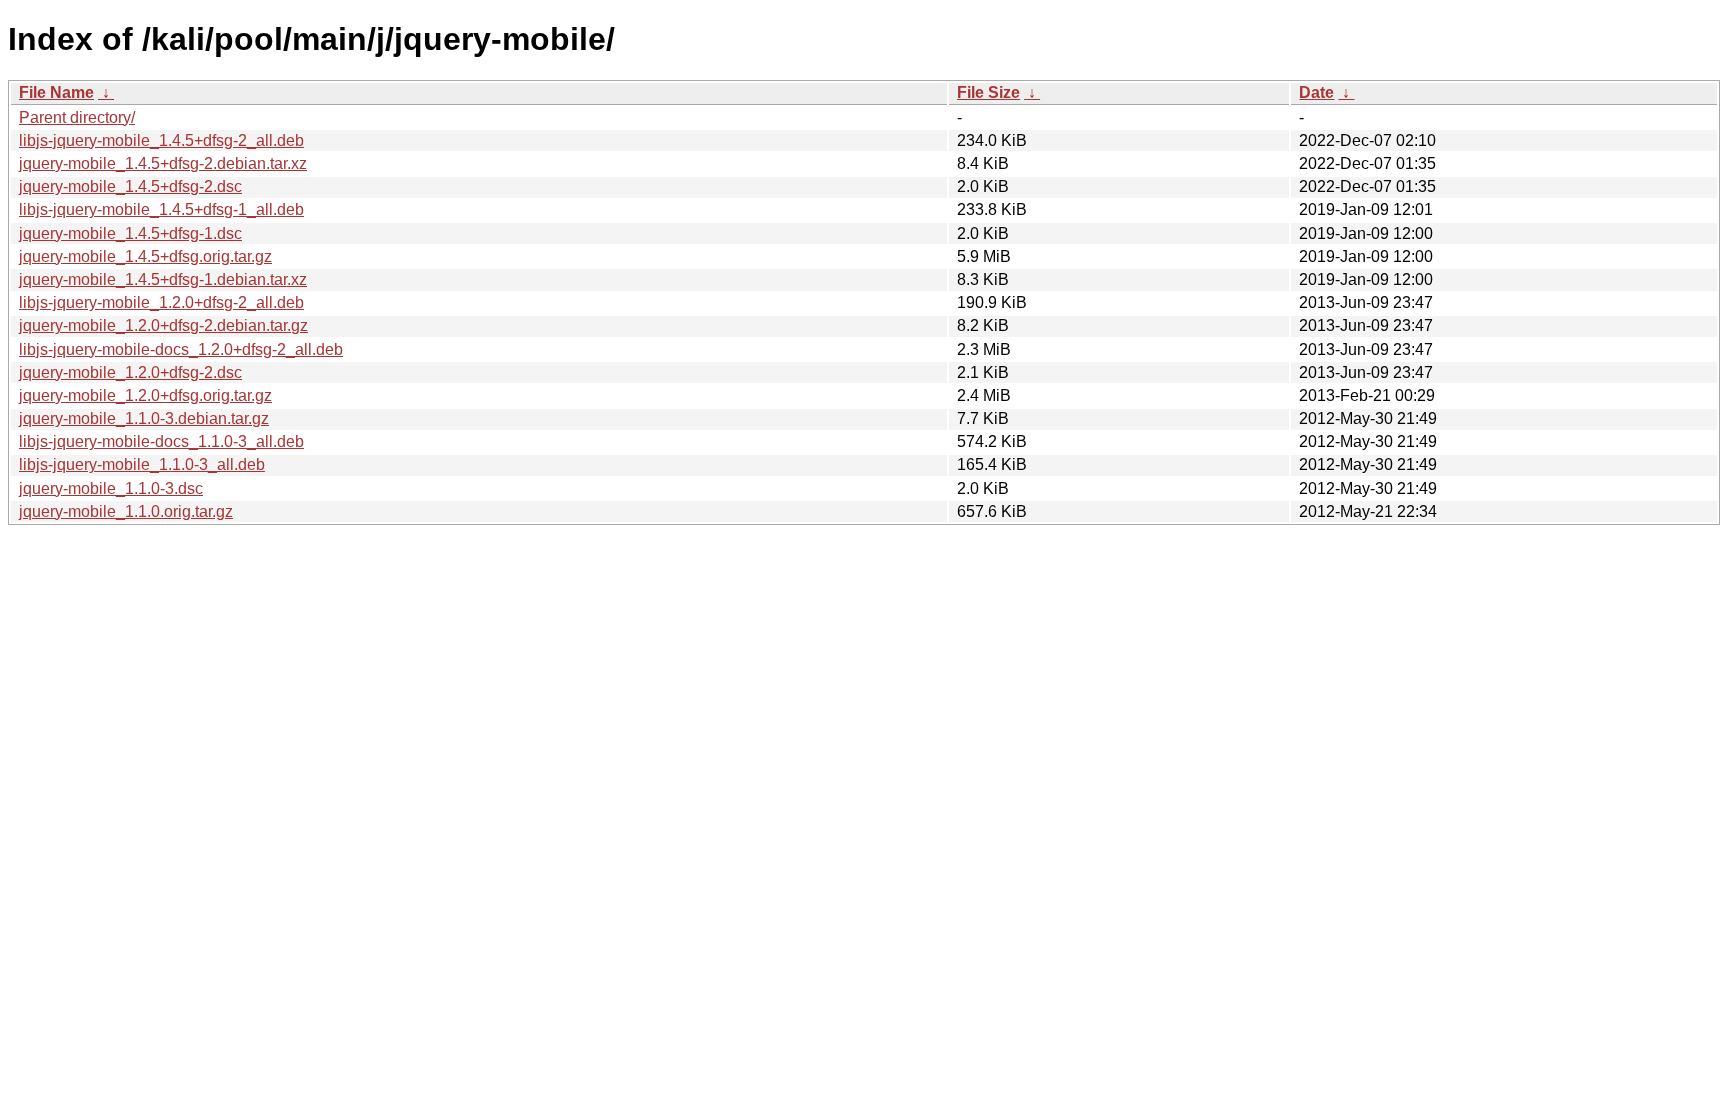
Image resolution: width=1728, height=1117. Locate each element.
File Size (988, 92)
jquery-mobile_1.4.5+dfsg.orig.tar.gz (145, 256)
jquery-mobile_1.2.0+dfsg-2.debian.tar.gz (163, 325)
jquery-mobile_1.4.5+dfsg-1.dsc (130, 233)
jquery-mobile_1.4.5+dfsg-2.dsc (130, 186)
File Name (56, 92)
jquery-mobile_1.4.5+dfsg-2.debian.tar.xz (163, 163)
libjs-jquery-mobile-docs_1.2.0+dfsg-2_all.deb (181, 349)
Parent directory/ (77, 117)
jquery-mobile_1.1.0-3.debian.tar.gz (144, 418)
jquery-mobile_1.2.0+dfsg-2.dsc (130, 372)
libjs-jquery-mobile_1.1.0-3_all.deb (142, 464)
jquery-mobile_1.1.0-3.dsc (111, 488)
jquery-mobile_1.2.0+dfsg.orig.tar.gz (145, 395)
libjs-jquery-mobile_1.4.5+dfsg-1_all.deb (161, 209)
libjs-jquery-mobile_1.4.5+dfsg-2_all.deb (161, 140)
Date (1316, 92)
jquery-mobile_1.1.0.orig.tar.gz (126, 511)
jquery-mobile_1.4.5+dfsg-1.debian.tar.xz (163, 279)
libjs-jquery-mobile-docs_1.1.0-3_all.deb (161, 441)
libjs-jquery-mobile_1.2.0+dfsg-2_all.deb (161, 302)
